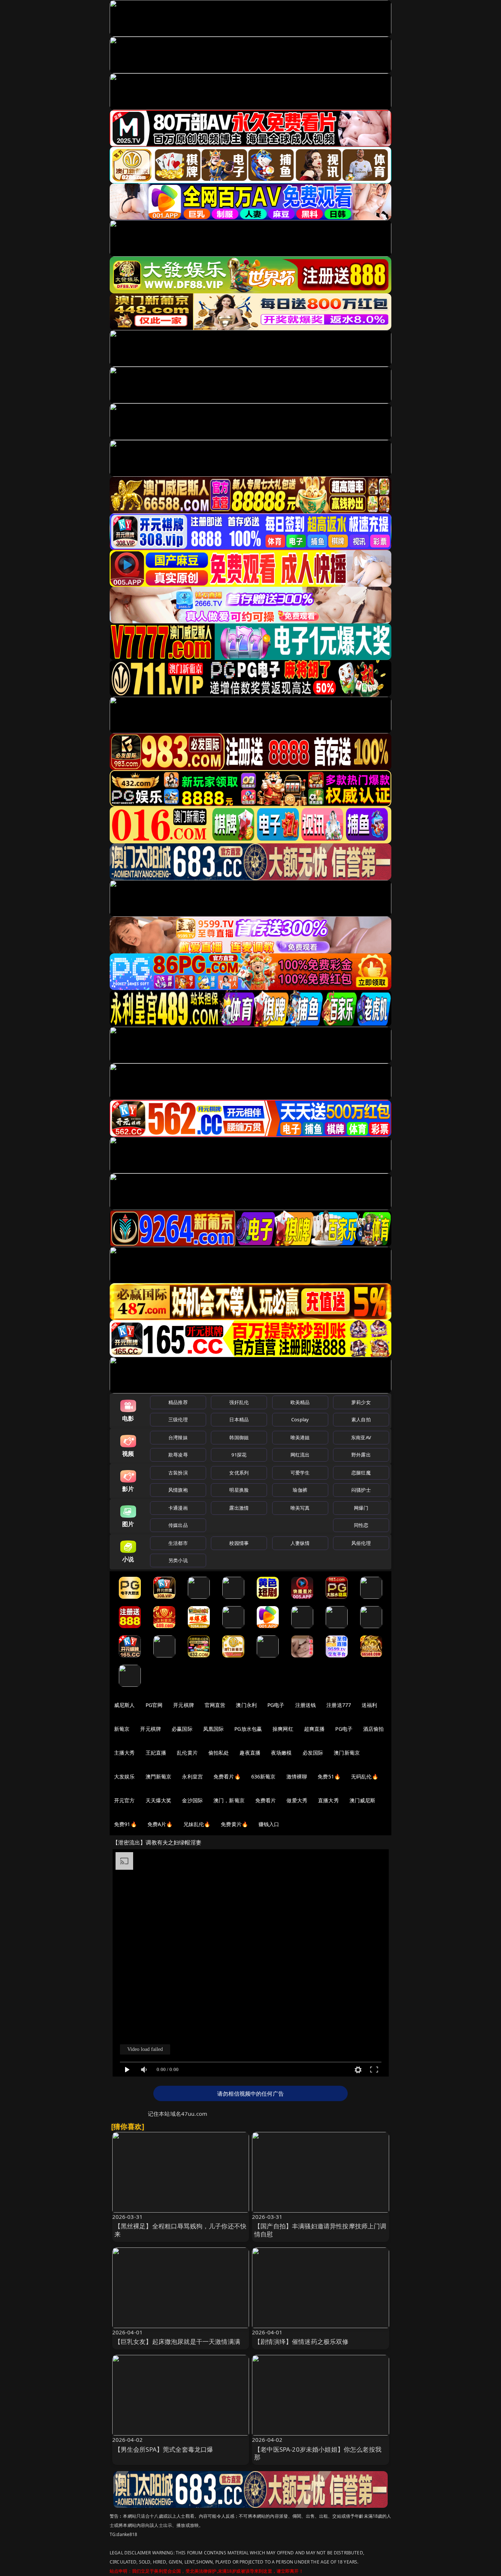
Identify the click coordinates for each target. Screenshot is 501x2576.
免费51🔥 (329, 1776)
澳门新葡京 (347, 1753)
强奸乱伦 (239, 1402)
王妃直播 (156, 1753)
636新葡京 (264, 1776)
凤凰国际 (214, 1729)
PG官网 (154, 1705)
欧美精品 (300, 1402)
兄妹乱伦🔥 (197, 1824)
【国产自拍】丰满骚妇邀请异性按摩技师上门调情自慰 (320, 2230)
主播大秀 (125, 1753)
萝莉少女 (361, 1402)
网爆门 (361, 1508)
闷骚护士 (361, 1490)
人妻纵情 (300, 1543)
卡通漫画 (178, 1508)
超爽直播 (315, 1729)
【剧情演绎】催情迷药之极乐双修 (301, 2342)
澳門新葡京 (159, 1776)
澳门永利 (246, 1705)
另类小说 (178, 1560)
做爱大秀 (297, 1800)
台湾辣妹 (178, 1437)
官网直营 (215, 1705)
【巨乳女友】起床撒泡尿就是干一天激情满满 (177, 2342)
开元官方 (125, 1800)
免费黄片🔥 (234, 1824)
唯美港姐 (300, 1437)
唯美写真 (300, 1508)
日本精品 (239, 1419)
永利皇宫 (192, 1776)
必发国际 (313, 1753)
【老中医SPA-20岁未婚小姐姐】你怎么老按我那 (318, 2453)
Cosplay (300, 1419)
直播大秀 (328, 1800)
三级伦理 (178, 1419)
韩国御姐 (239, 1437)
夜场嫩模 (281, 1753)
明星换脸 (239, 1490)
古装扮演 (178, 1473)
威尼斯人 (125, 1705)
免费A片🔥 (160, 1824)
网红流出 (300, 1455)
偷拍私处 (219, 1753)
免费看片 (266, 1800)
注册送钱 (306, 1705)
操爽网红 (283, 1729)
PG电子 (276, 1705)
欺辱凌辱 (178, 1455)
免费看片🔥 (227, 1776)
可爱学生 (300, 1473)
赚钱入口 (269, 1824)
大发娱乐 (125, 1776)
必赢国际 (182, 1729)
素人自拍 (361, 1419)
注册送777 (339, 1705)
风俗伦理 (361, 1543)
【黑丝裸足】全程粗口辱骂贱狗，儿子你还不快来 (181, 2230)
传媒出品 (178, 1525)
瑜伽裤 (300, 1490)
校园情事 (239, 1543)
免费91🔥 (125, 1824)
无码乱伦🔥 (365, 1776)
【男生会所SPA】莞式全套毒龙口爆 (164, 2449)
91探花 (239, 1455)
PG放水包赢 (248, 1729)
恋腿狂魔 (361, 1473)
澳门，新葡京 (229, 1800)
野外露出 (361, 1455)
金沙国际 (192, 1800)
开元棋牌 (184, 1705)
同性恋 (361, 1525)
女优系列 (239, 1473)
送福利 (369, 1705)
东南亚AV (361, 1437)
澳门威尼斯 (363, 1800)
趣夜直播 (250, 1753)
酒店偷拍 (374, 1729)
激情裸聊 (297, 1776)
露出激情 (239, 1508)
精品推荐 (178, 1402)
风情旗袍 (178, 1490)
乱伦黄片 (187, 1753)
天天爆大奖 (159, 1800)
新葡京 (122, 1729)
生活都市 (178, 1543)
